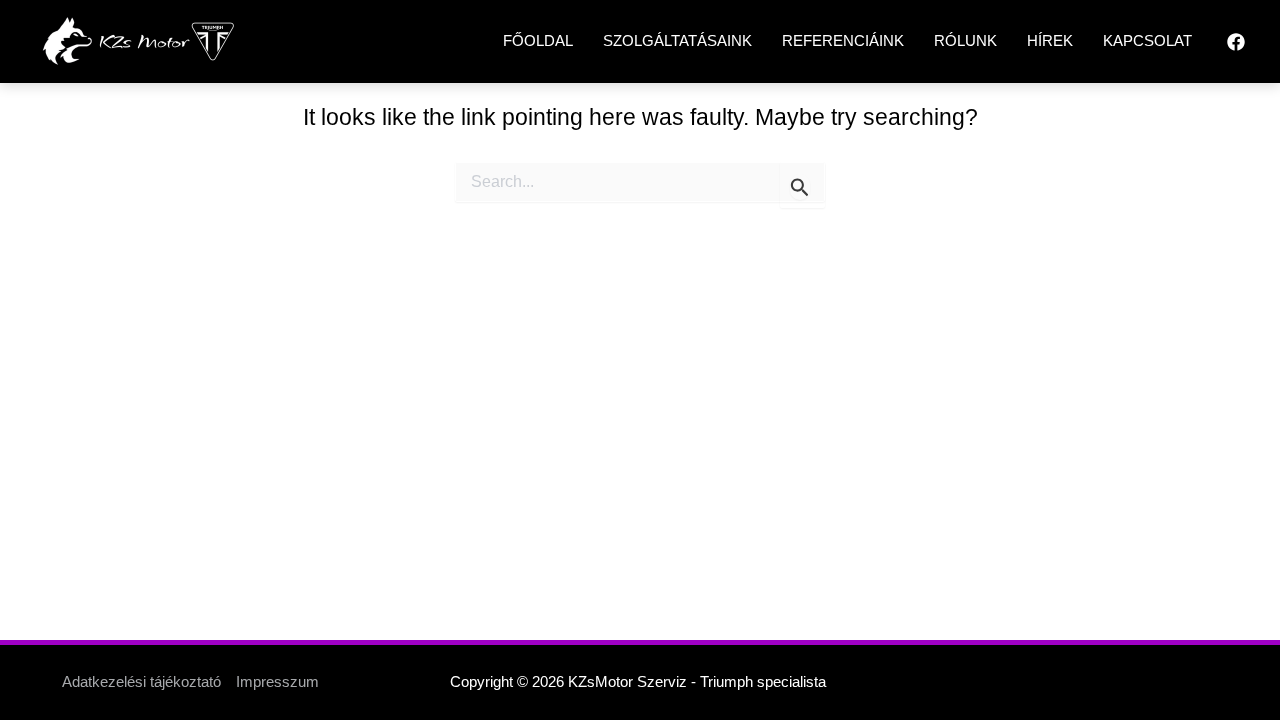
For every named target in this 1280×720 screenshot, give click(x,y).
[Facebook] (1236, 42)
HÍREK (1050, 40)
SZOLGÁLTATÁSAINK (677, 40)
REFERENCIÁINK (843, 40)
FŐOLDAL (538, 40)
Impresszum (277, 681)
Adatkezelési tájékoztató (141, 681)
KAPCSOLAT (1147, 40)
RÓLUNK (965, 40)
